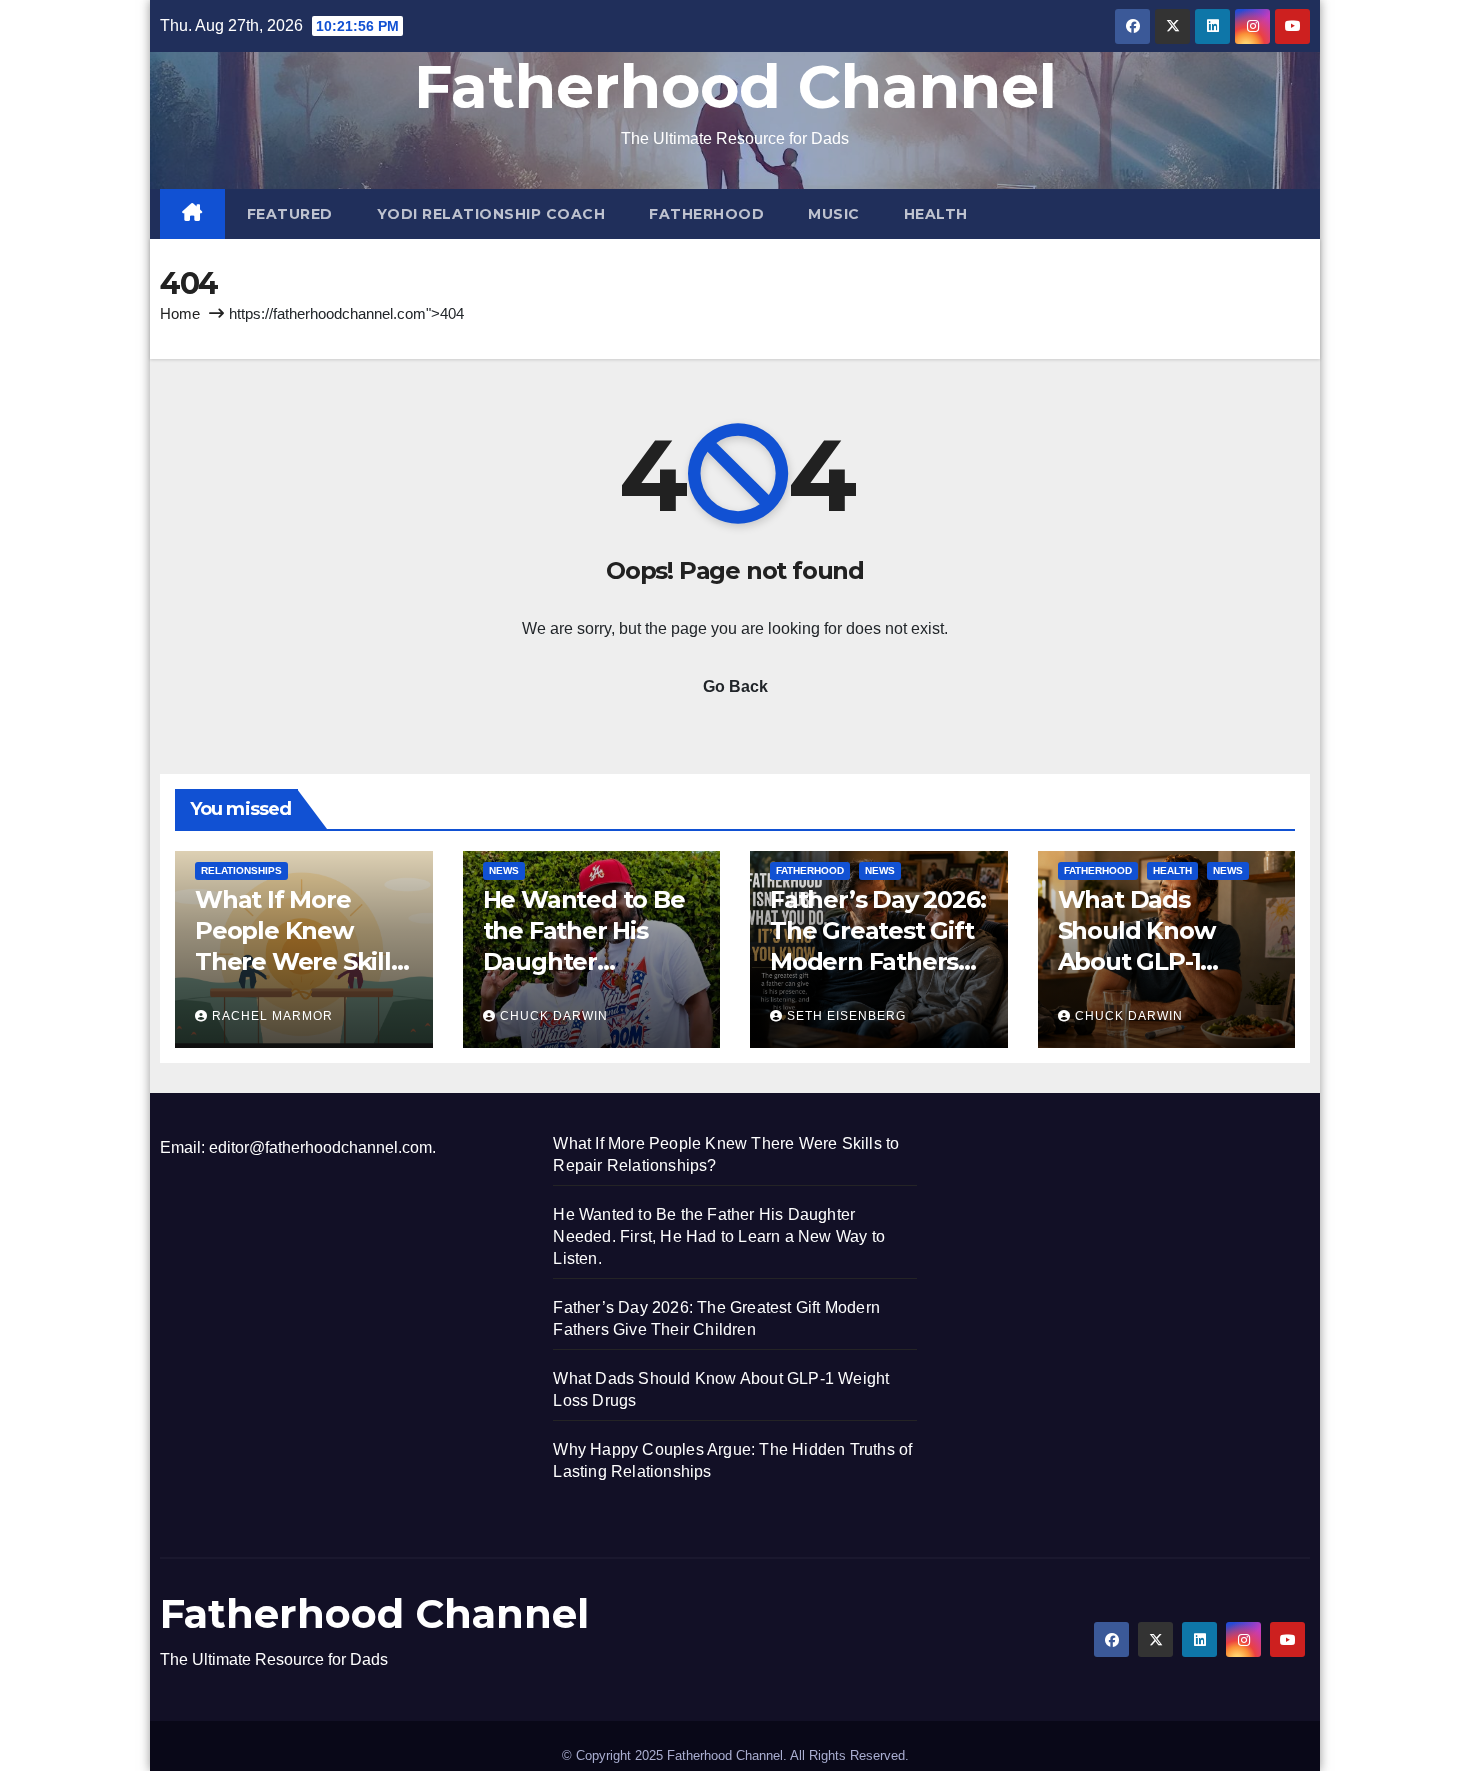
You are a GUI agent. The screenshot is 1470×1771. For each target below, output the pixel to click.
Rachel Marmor (272, 1016)
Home (180, 313)
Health (936, 214)
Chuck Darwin (554, 1016)
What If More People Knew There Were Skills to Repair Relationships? (299, 962)
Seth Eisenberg (846, 1016)
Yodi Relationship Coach (491, 214)
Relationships (241, 870)
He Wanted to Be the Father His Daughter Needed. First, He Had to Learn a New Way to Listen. (719, 1236)
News (504, 870)
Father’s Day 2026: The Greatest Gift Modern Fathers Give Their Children (877, 962)
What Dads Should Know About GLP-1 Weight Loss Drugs (1136, 962)
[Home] (192, 214)
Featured (290, 214)
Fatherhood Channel (735, 86)
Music (834, 214)
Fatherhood (706, 214)
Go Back (735, 686)
